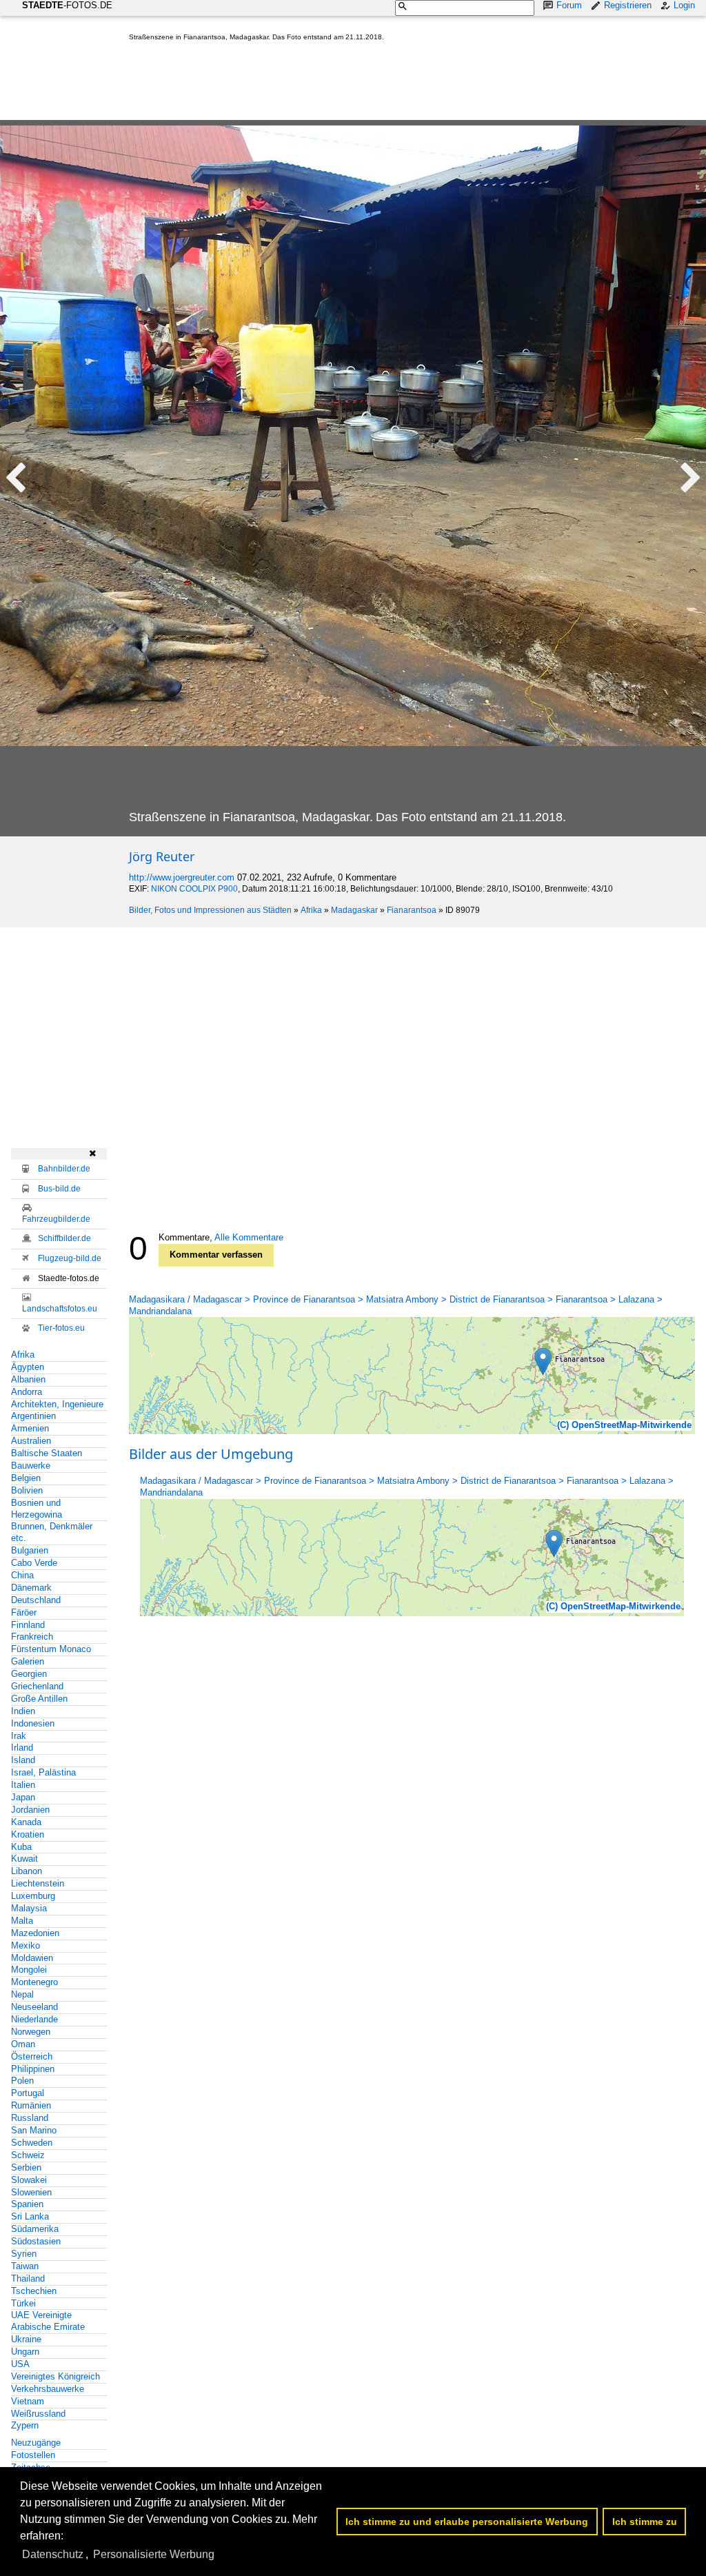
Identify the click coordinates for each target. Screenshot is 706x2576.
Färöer (24, 1612)
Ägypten (28, 1367)
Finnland (28, 1625)
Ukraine (26, 2339)
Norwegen (31, 2032)
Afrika (311, 910)
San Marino (34, 2130)
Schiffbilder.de (64, 1238)
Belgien (26, 1478)
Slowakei (29, 2180)
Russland (30, 2118)
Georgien (29, 1674)
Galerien (28, 1661)
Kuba (21, 1847)
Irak (19, 1736)
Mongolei (29, 1970)
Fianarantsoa (412, 910)
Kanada (26, 1822)
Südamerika (35, 2229)
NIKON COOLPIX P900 (194, 889)
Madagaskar (354, 910)
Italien (23, 1785)
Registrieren (628, 5)
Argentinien (33, 1416)
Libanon (27, 1871)
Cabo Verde (34, 1563)
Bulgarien (30, 1550)
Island (23, 1760)
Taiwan (25, 2266)
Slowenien (31, 2192)
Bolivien (27, 1490)
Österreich (32, 2056)
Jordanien (30, 1810)
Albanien (28, 1379)
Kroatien (28, 1834)
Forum (569, 5)
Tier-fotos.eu (61, 1328)
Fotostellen (33, 2455)
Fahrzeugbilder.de (56, 1219)
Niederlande (34, 2019)
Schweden (32, 2143)
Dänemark (31, 1588)
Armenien (30, 1428)
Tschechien (34, 2291)
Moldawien (32, 1958)
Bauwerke (31, 1466)
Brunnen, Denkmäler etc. (52, 1532)
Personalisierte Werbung (154, 2554)
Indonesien (33, 1723)
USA (20, 2364)
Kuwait (24, 1859)
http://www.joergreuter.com (182, 877)
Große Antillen (39, 1699)
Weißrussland (38, 2414)
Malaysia (29, 1908)
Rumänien (31, 2105)
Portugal (28, 2093)
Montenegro (34, 1982)
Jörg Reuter (162, 856)
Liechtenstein (38, 1883)
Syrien (24, 2254)
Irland (22, 1748)
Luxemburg (33, 1896)
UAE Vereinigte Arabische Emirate (48, 2321)
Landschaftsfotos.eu (60, 1309)
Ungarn (25, 2352)
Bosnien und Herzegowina (37, 1509)
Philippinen (33, 2069)
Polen (22, 2081)
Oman (23, 2044)
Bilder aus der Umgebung (211, 1454)
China (22, 1575)
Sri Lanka (30, 2216)
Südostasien (36, 2241)
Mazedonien (35, 1933)
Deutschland (36, 1600)
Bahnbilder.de (64, 1169)
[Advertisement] (380, 83)
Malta (22, 1921)
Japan (23, 1797)
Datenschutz (53, 2554)
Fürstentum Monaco (51, 1649)
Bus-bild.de (59, 1189)
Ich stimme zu (645, 2522)
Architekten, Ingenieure (57, 1404)
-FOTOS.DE (67, 5)
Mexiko (26, 1945)
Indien (23, 1711)
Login (684, 5)
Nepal (22, 1994)
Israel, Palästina (43, 1772)
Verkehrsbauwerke (48, 2389)
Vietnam (28, 2401)
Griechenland (37, 1686)
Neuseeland (34, 2007)
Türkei (23, 2303)
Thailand (28, 2278)
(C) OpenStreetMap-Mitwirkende (624, 1425)
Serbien (26, 2167)
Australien (31, 1441)
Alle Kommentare (249, 1237)
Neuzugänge (36, 2443)
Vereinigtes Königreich (56, 2376)
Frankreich (32, 1637)
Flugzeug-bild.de (70, 1258)
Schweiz (28, 2155)
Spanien (27, 2204)
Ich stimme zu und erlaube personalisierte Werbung (467, 2522)
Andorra (27, 1392)
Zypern (25, 2425)
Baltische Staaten (47, 1453)
